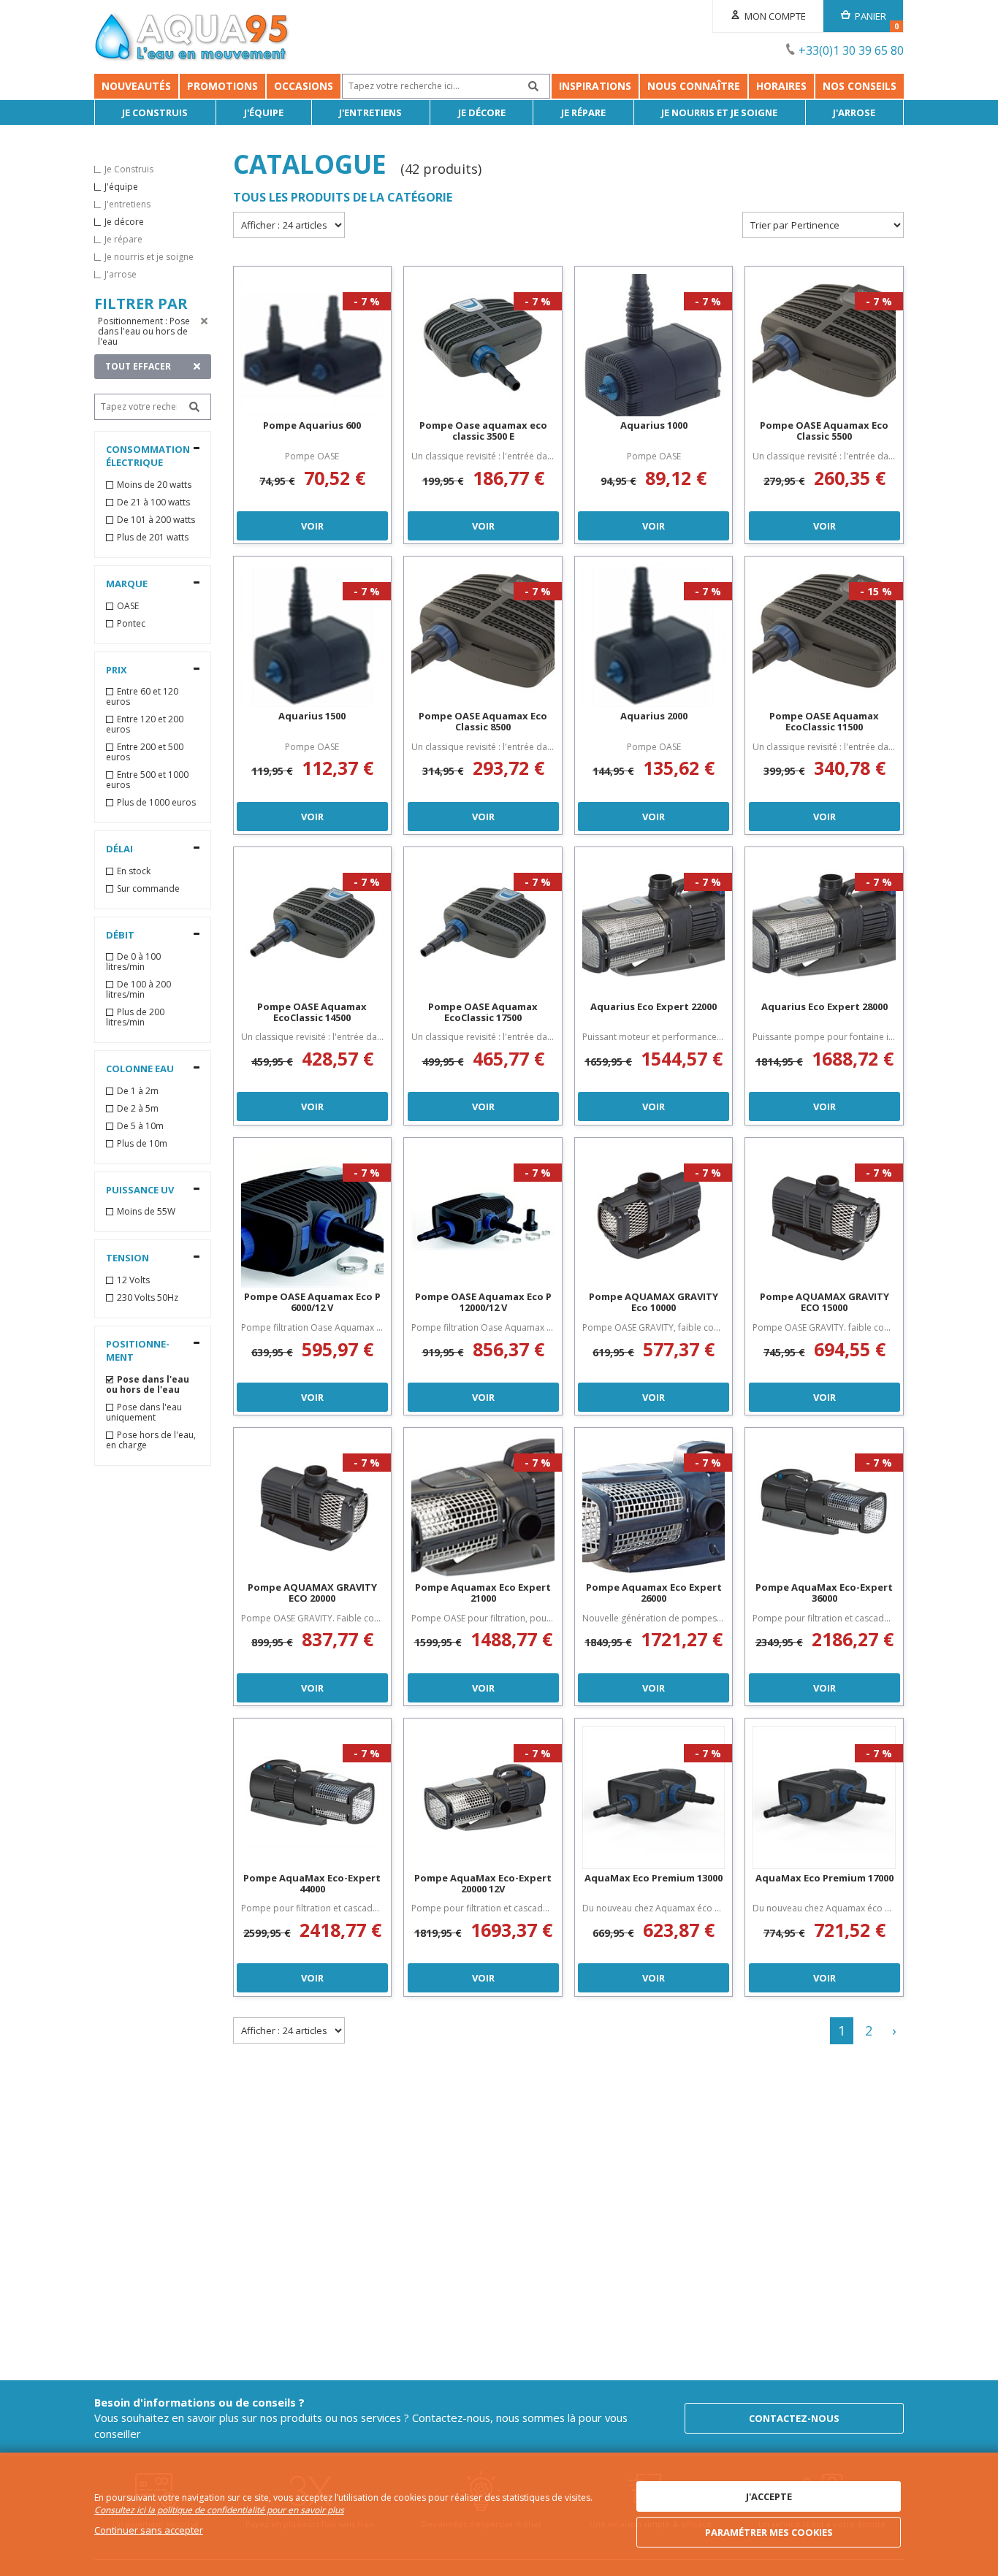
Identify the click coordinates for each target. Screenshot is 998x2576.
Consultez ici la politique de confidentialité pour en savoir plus (219, 2510)
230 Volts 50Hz (148, 1298)
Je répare (583, 112)
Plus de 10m (142, 1144)
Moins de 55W (146, 1212)
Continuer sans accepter (149, 2530)
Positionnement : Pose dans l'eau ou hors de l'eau (144, 331)
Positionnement (138, 1351)
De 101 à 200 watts (156, 520)
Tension (127, 1258)
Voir (312, 526)
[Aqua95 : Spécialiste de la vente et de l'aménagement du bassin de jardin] (192, 39)
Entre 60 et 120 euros (142, 697)
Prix (117, 670)
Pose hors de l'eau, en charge (151, 1440)
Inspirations (595, 86)
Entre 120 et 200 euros (145, 725)
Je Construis (155, 112)
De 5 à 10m (140, 1126)
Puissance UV (140, 1190)
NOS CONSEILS (860, 86)
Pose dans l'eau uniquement (144, 1413)
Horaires (781, 86)
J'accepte (769, 2496)
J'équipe (264, 112)
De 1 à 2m (138, 1091)
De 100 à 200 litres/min (138, 990)
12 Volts (133, 1280)
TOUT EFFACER (138, 366)
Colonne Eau (140, 1069)
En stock (134, 871)
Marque (127, 584)
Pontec (131, 624)
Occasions (304, 86)
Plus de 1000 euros (156, 803)
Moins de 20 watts (154, 485)
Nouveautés (136, 86)
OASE (128, 606)
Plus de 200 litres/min (135, 1017)
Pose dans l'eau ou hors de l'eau (148, 1385)
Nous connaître (694, 86)
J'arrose (854, 112)
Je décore (482, 112)
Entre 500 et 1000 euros (147, 780)
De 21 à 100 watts (153, 502)
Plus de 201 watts (153, 538)
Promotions (222, 86)
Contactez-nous (794, 2418)
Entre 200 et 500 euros (145, 752)
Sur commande (148, 889)
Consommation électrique (148, 456)
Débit (120, 935)
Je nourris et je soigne (719, 112)
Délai (119, 849)
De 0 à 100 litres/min (133, 962)
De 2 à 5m (138, 1109)
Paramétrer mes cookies (769, 2532)
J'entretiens (370, 112)
